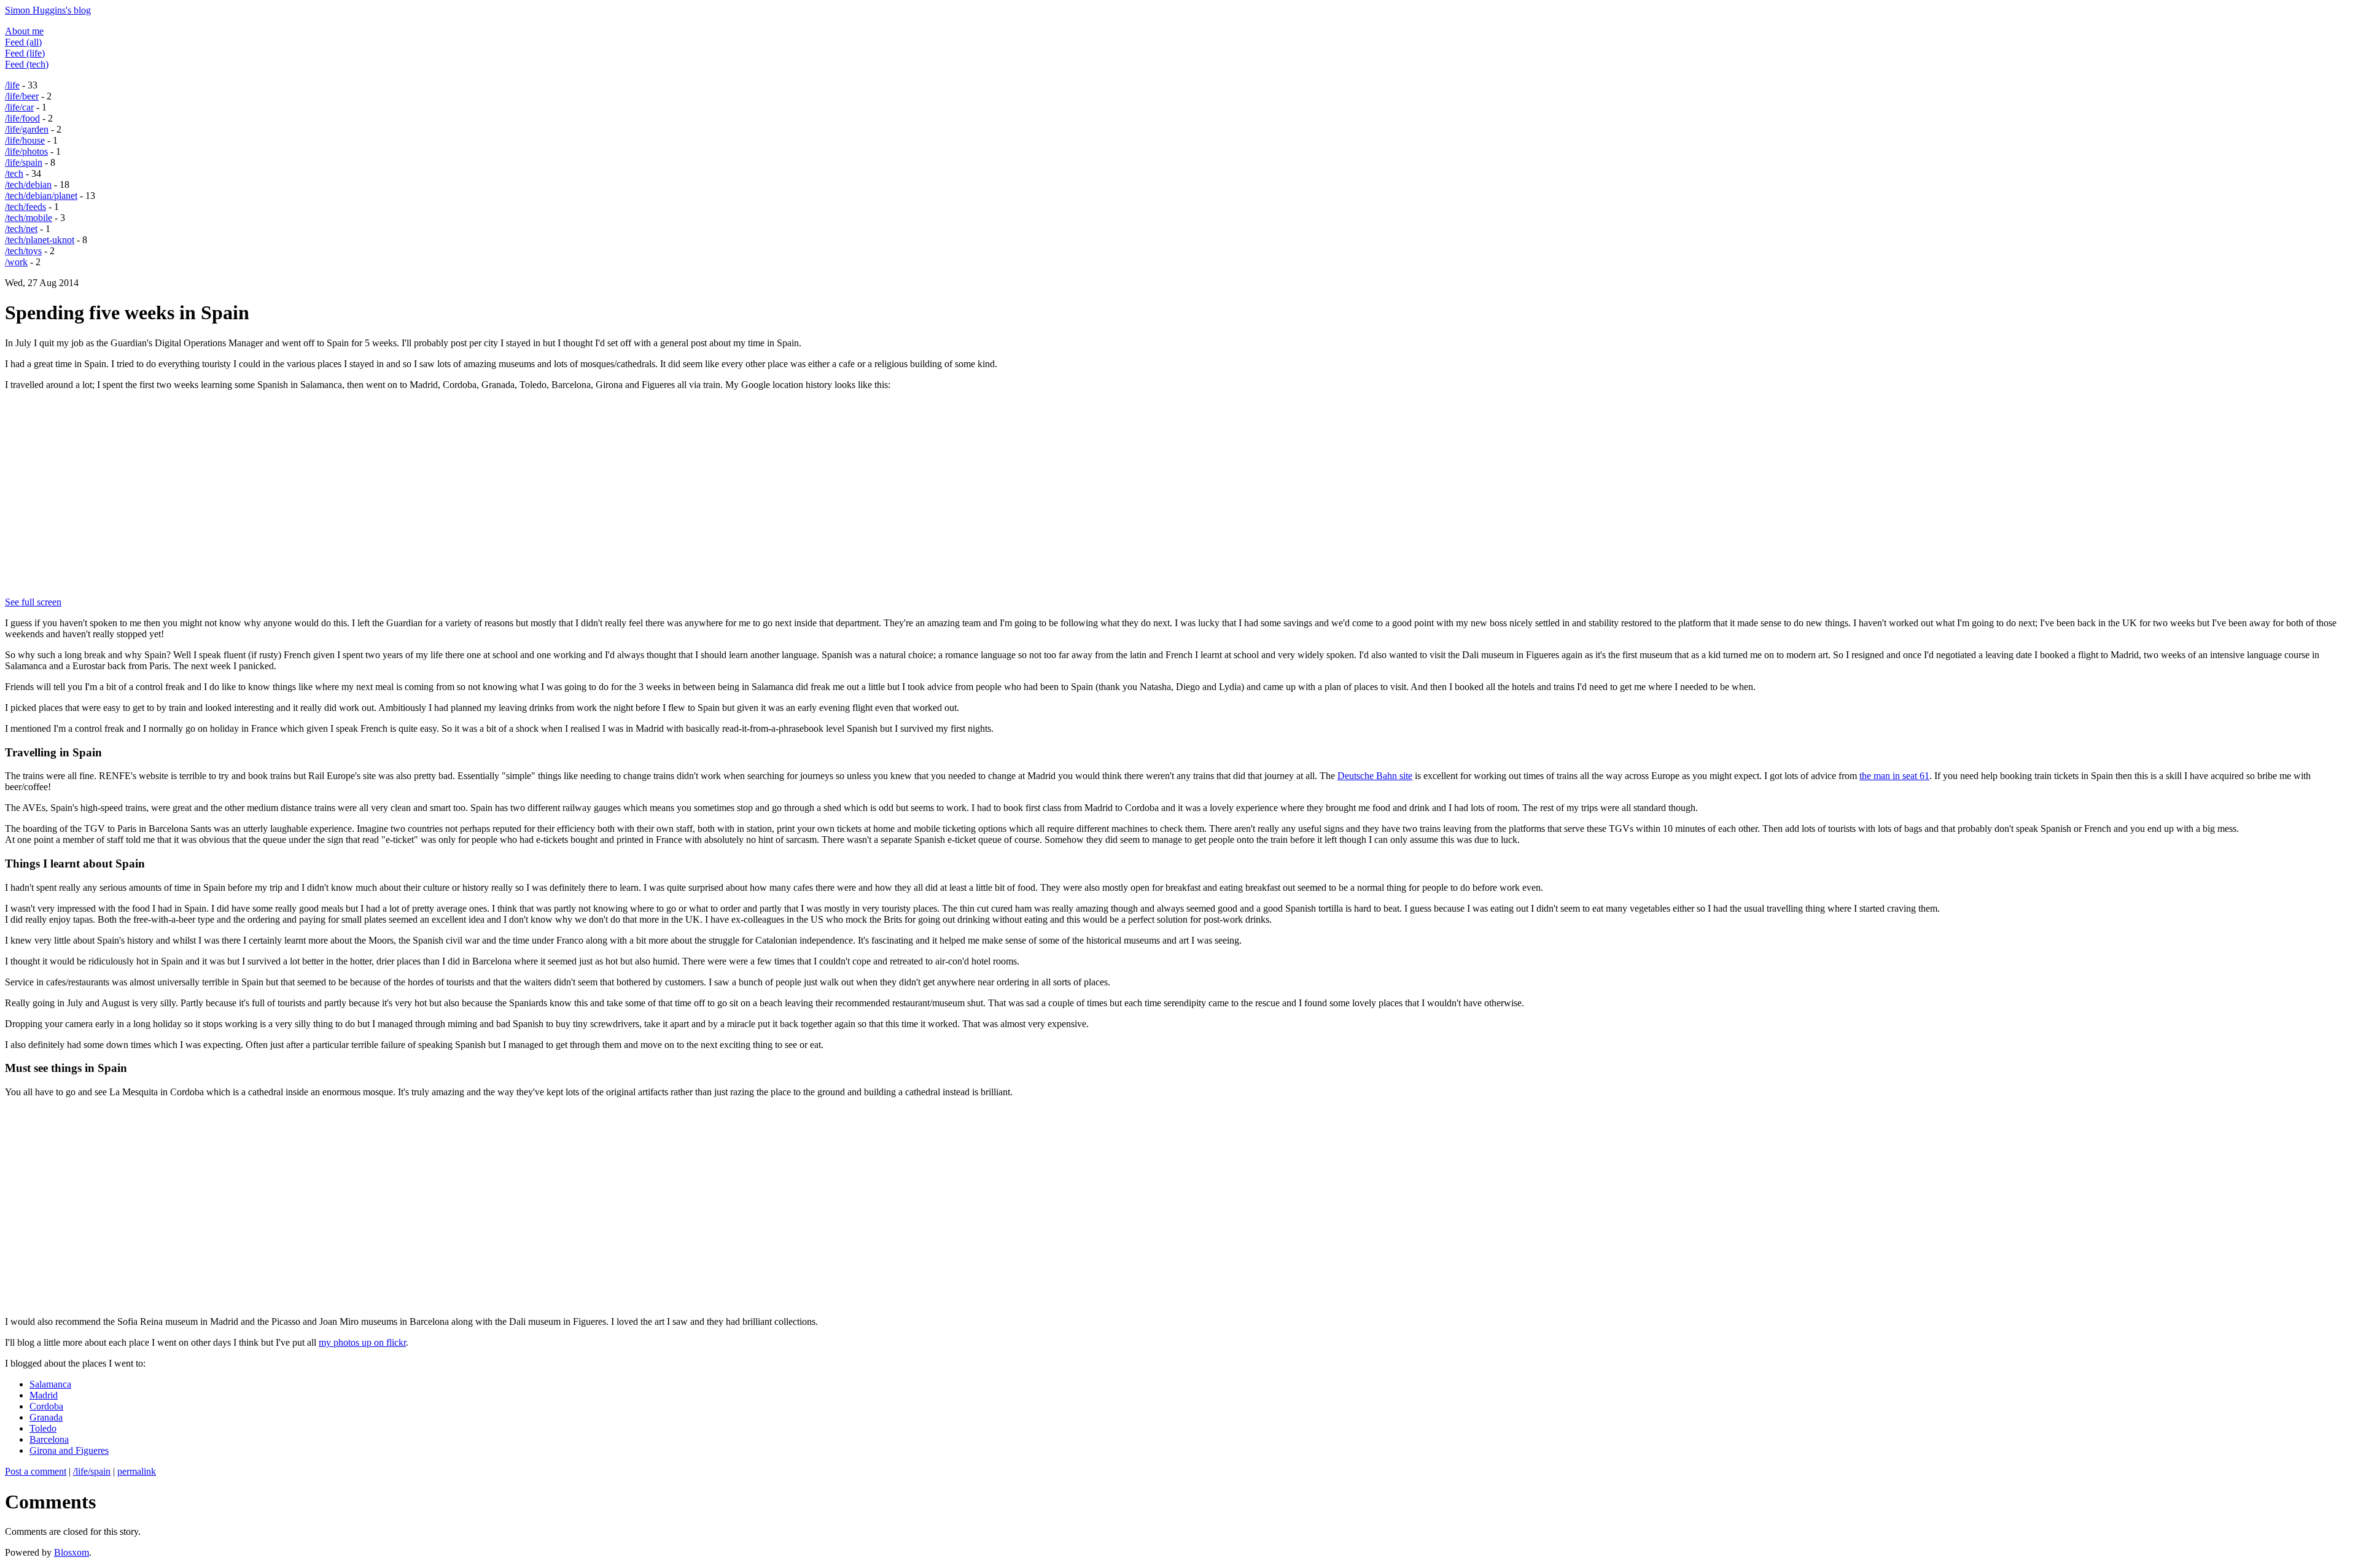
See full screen (33, 602)
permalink (137, 1471)
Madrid (44, 1395)
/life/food (22, 118)
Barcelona (49, 1439)
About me (24, 31)
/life (12, 85)
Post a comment (36, 1471)
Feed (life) (25, 53)
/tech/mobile (29, 218)
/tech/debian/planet (41, 196)
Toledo (43, 1428)
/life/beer (22, 96)
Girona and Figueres (69, 1450)
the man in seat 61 (1894, 776)
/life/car (19, 107)
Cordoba (46, 1406)
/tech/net (21, 229)
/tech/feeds (25, 207)
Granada (46, 1417)
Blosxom (72, 1552)
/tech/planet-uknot (40, 240)
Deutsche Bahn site (1375, 776)
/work (16, 262)
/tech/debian (28, 184)
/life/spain (24, 162)
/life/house (25, 140)
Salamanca (50, 1384)
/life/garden (27, 129)
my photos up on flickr (362, 1342)
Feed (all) (23, 42)
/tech (14, 173)
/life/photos (26, 151)
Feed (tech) (27, 64)
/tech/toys (23, 251)
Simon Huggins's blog (48, 10)
